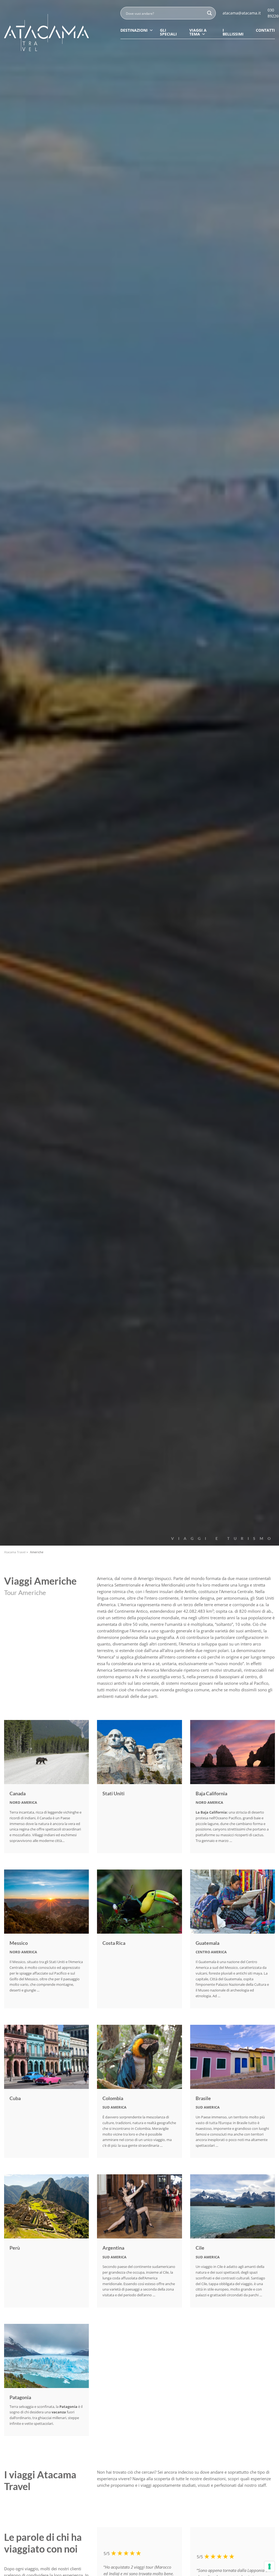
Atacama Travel (15, 1552)
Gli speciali (168, 32)
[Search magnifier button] (210, 13)
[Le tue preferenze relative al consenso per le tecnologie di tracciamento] (269, 2566)
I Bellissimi (233, 32)
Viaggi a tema (198, 32)
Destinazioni (134, 30)
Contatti (265, 30)
